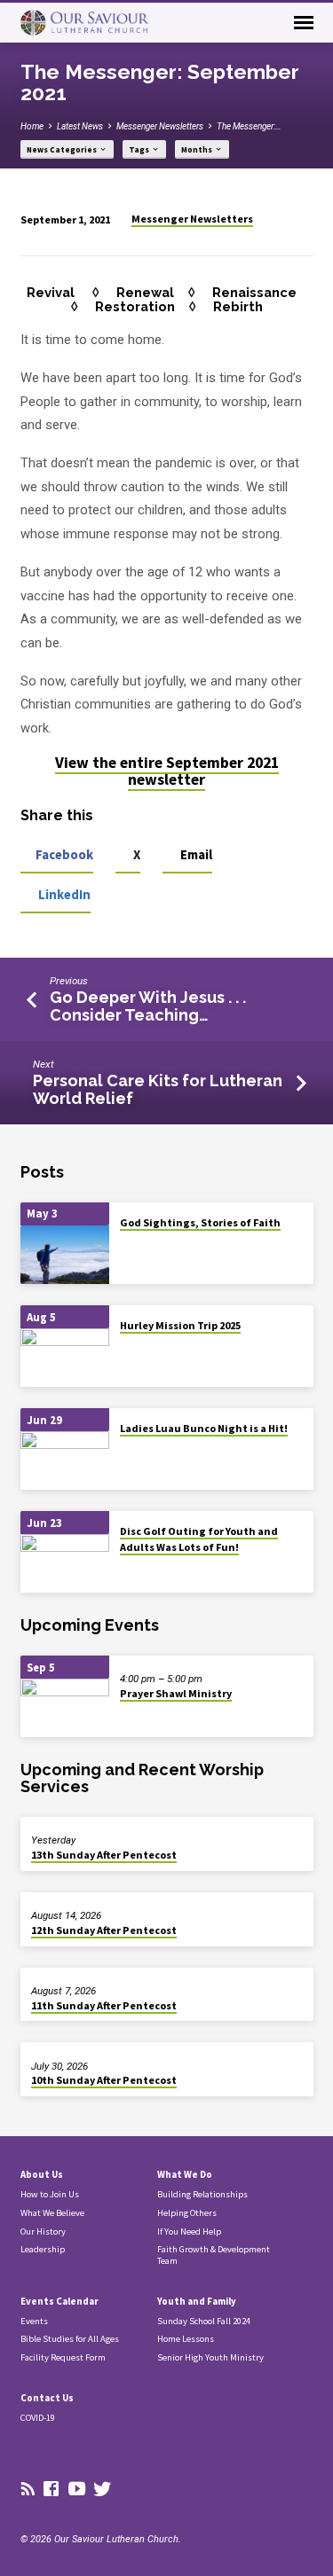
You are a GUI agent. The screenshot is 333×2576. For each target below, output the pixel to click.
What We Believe (52, 2213)
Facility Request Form (63, 2357)
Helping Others (187, 2213)
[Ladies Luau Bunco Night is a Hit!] (65, 1461)
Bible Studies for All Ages (70, 2339)
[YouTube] (77, 2490)
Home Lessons (186, 2339)
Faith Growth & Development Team (214, 2255)
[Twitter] (103, 2490)
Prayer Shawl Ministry (176, 1693)
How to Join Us (50, 2194)
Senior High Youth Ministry (210, 2357)
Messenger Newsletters (160, 126)
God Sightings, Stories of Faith (200, 1222)
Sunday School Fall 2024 (204, 2321)
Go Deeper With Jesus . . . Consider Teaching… (150, 1006)
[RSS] (28, 2490)
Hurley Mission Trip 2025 (180, 1325)
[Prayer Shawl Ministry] (65, 1708)
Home (32, 126)
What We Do (185, 2174)
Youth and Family (197, 2301)
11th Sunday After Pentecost (104, 2005)
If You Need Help (189, 2231)
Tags (140, 150)
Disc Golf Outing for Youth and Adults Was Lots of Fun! (199, 1539)
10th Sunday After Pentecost (104, 2080)
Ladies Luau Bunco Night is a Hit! (204, 1428)
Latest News (80, 126)
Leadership (43, 2249)
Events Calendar (59, 2301)
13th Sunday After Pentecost (104, 1855)
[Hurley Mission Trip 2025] (65, 1358)
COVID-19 (38, 2418)
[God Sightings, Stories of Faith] (65, 1255)
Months (198, 150)
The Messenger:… (249, 126)
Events (34, 2321)
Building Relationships (202, 2194)
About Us (42, 2174)
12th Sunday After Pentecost (104, 1930)
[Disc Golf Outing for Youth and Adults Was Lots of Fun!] (65, 1564)
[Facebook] (51, 2490)
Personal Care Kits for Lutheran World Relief (158, 1089)
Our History (43, 2231)
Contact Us (47, 2398)
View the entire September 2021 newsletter (167, 771)
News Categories (63, 150)
